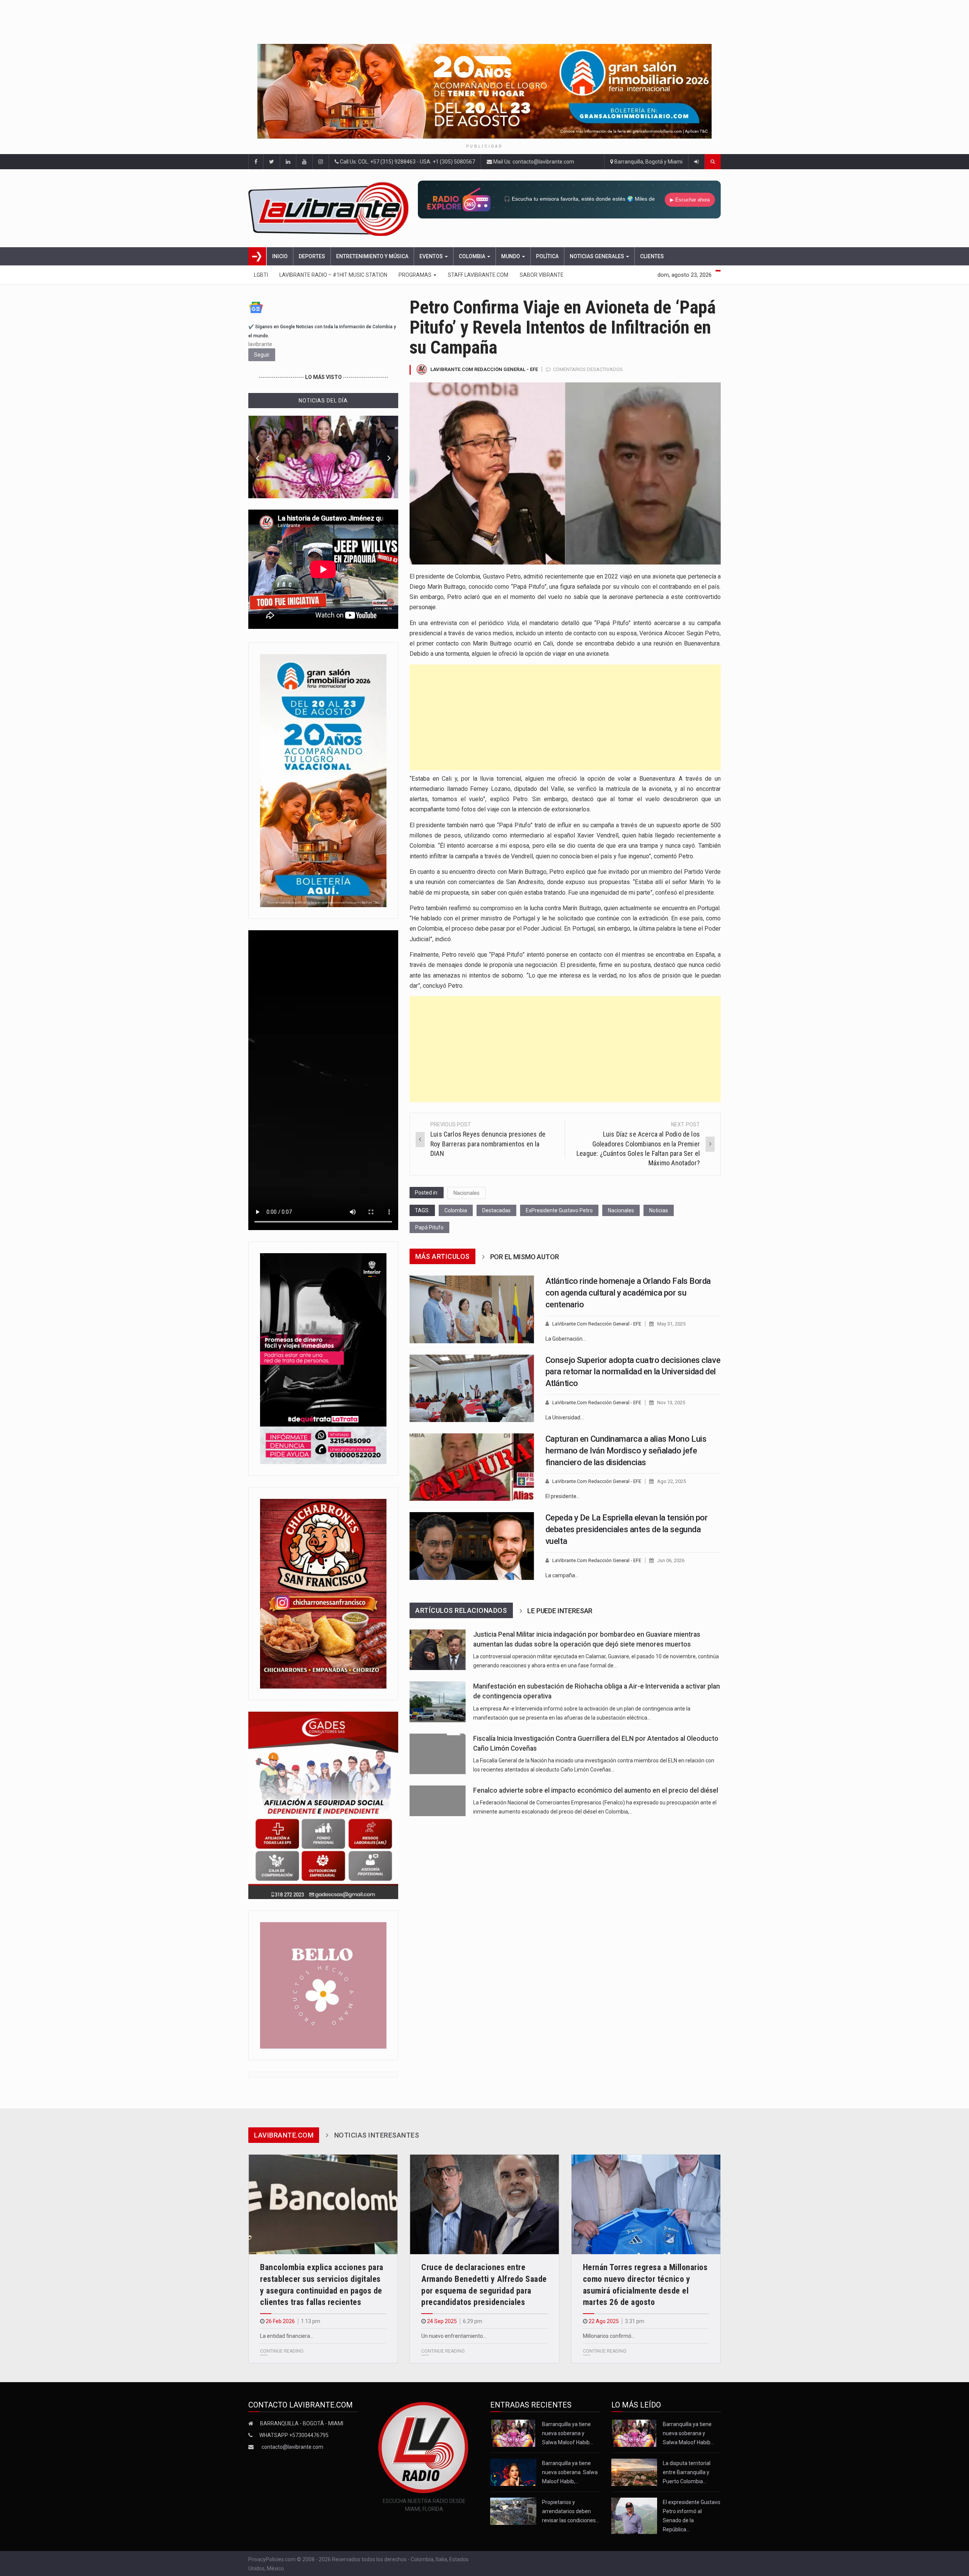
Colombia (473, 256)
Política (547, 256)
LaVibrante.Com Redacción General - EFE (484, 369)
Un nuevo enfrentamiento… (454, 2336)
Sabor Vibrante (542, 275)
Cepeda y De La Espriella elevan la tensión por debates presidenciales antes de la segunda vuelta (627, 1529)
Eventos (432, 256)
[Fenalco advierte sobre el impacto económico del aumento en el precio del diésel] (438, 1801)
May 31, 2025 (671, 1324)
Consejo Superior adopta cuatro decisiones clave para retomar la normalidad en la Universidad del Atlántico (633, 1372)
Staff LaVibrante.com (478, 275)
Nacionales (467, 1193)
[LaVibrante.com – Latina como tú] (331, 208)
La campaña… (562, 1575)
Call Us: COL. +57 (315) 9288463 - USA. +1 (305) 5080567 (407, 162)
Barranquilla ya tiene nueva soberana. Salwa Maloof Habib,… (570, 2472)
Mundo (511, 256)
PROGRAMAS (416, 275)
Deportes (312, 256)
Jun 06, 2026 (671, 1560)
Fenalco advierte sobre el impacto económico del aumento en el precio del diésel (596, 1790)
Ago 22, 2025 (671, 1481)
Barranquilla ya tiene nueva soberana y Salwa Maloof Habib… (568, 2433)
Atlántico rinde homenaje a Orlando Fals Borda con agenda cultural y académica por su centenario (628, 1293)
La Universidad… (565, 1417)
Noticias (659, 1210)
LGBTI (261, 275)
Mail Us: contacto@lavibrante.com (533, 162)
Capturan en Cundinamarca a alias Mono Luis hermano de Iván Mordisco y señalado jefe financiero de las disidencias (626, 1451)
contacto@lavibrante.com (292, 2447)
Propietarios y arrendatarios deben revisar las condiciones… (571, 2511)
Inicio (280, 256)
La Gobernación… (566, 1339)
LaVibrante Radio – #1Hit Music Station (333, 275)
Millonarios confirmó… (609, 2336)
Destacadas (496, 1210)
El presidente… (563, 1496)
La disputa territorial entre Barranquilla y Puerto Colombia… (687, 2472)
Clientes (652, 256)
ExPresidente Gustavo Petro (559, 1210)
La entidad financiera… (287, 2336)
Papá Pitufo (429, 1227)
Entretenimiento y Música (372, 256)
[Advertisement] (565, 717)
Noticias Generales (597, 256)
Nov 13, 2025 (671, 1403)
